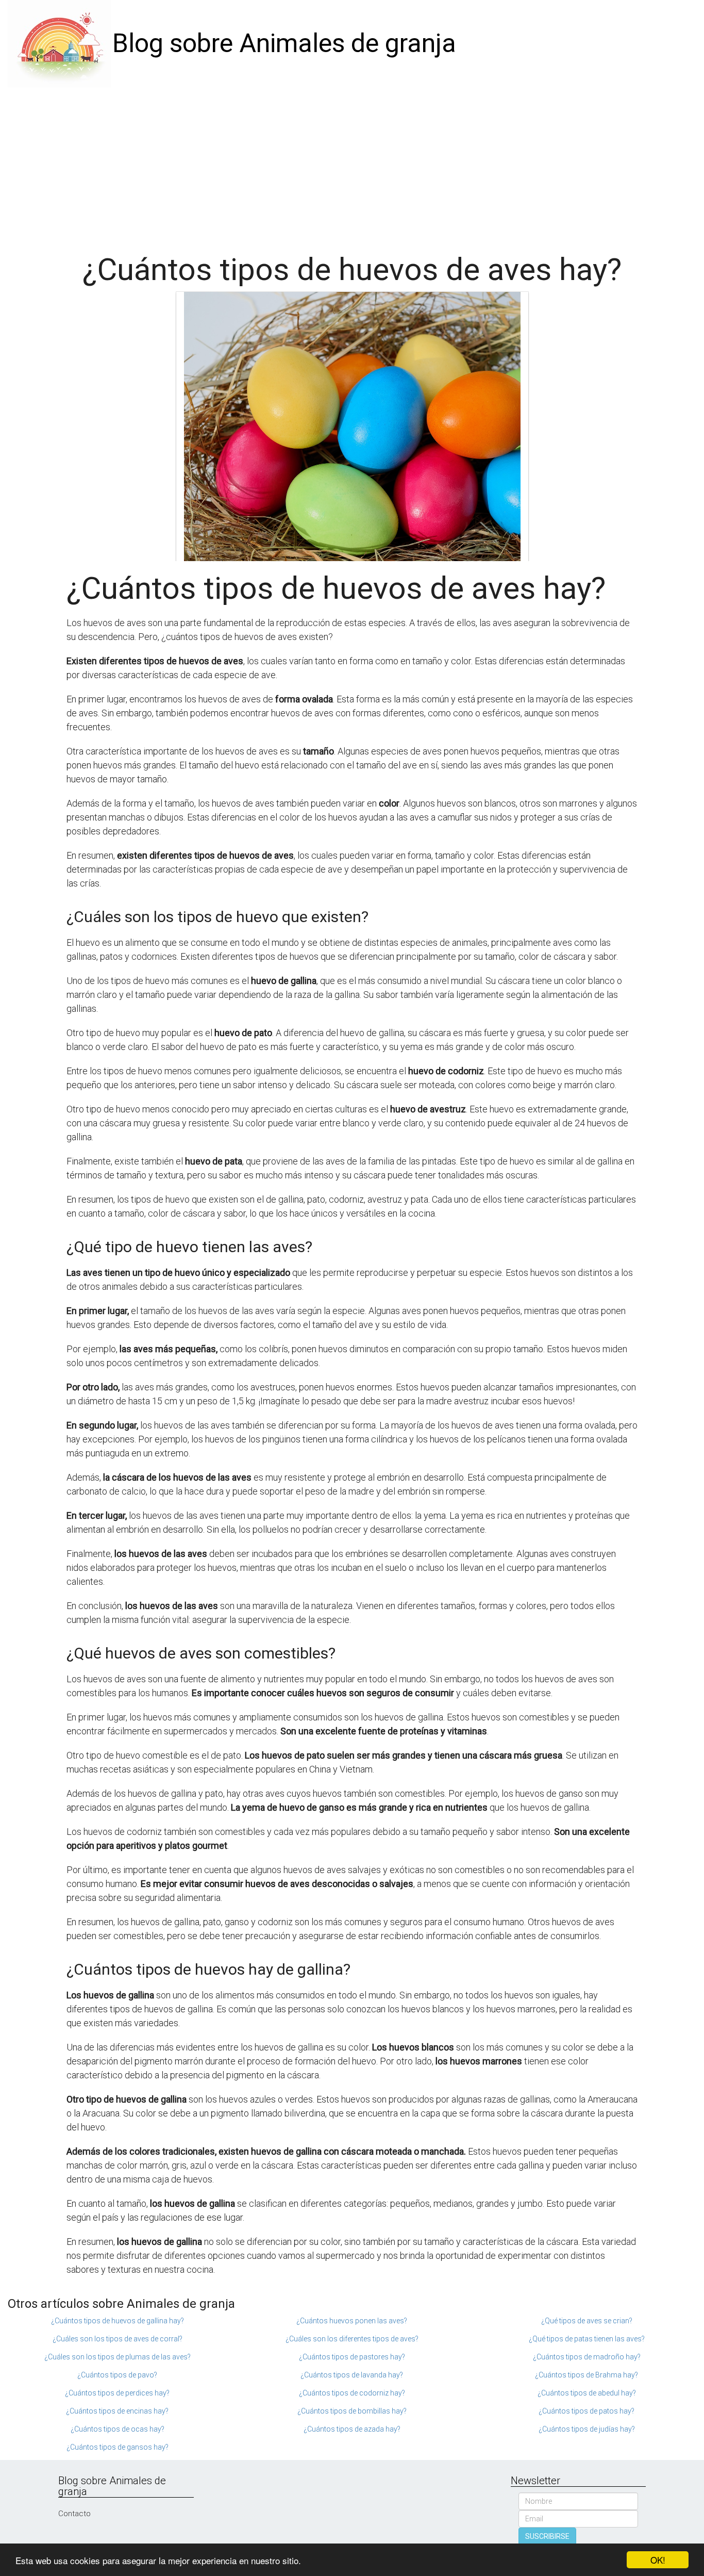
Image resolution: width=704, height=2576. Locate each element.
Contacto (74, 2514)
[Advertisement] (352, 165)
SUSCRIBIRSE (547, 2536)
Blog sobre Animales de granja (284, 43)
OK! (658, 2560)
